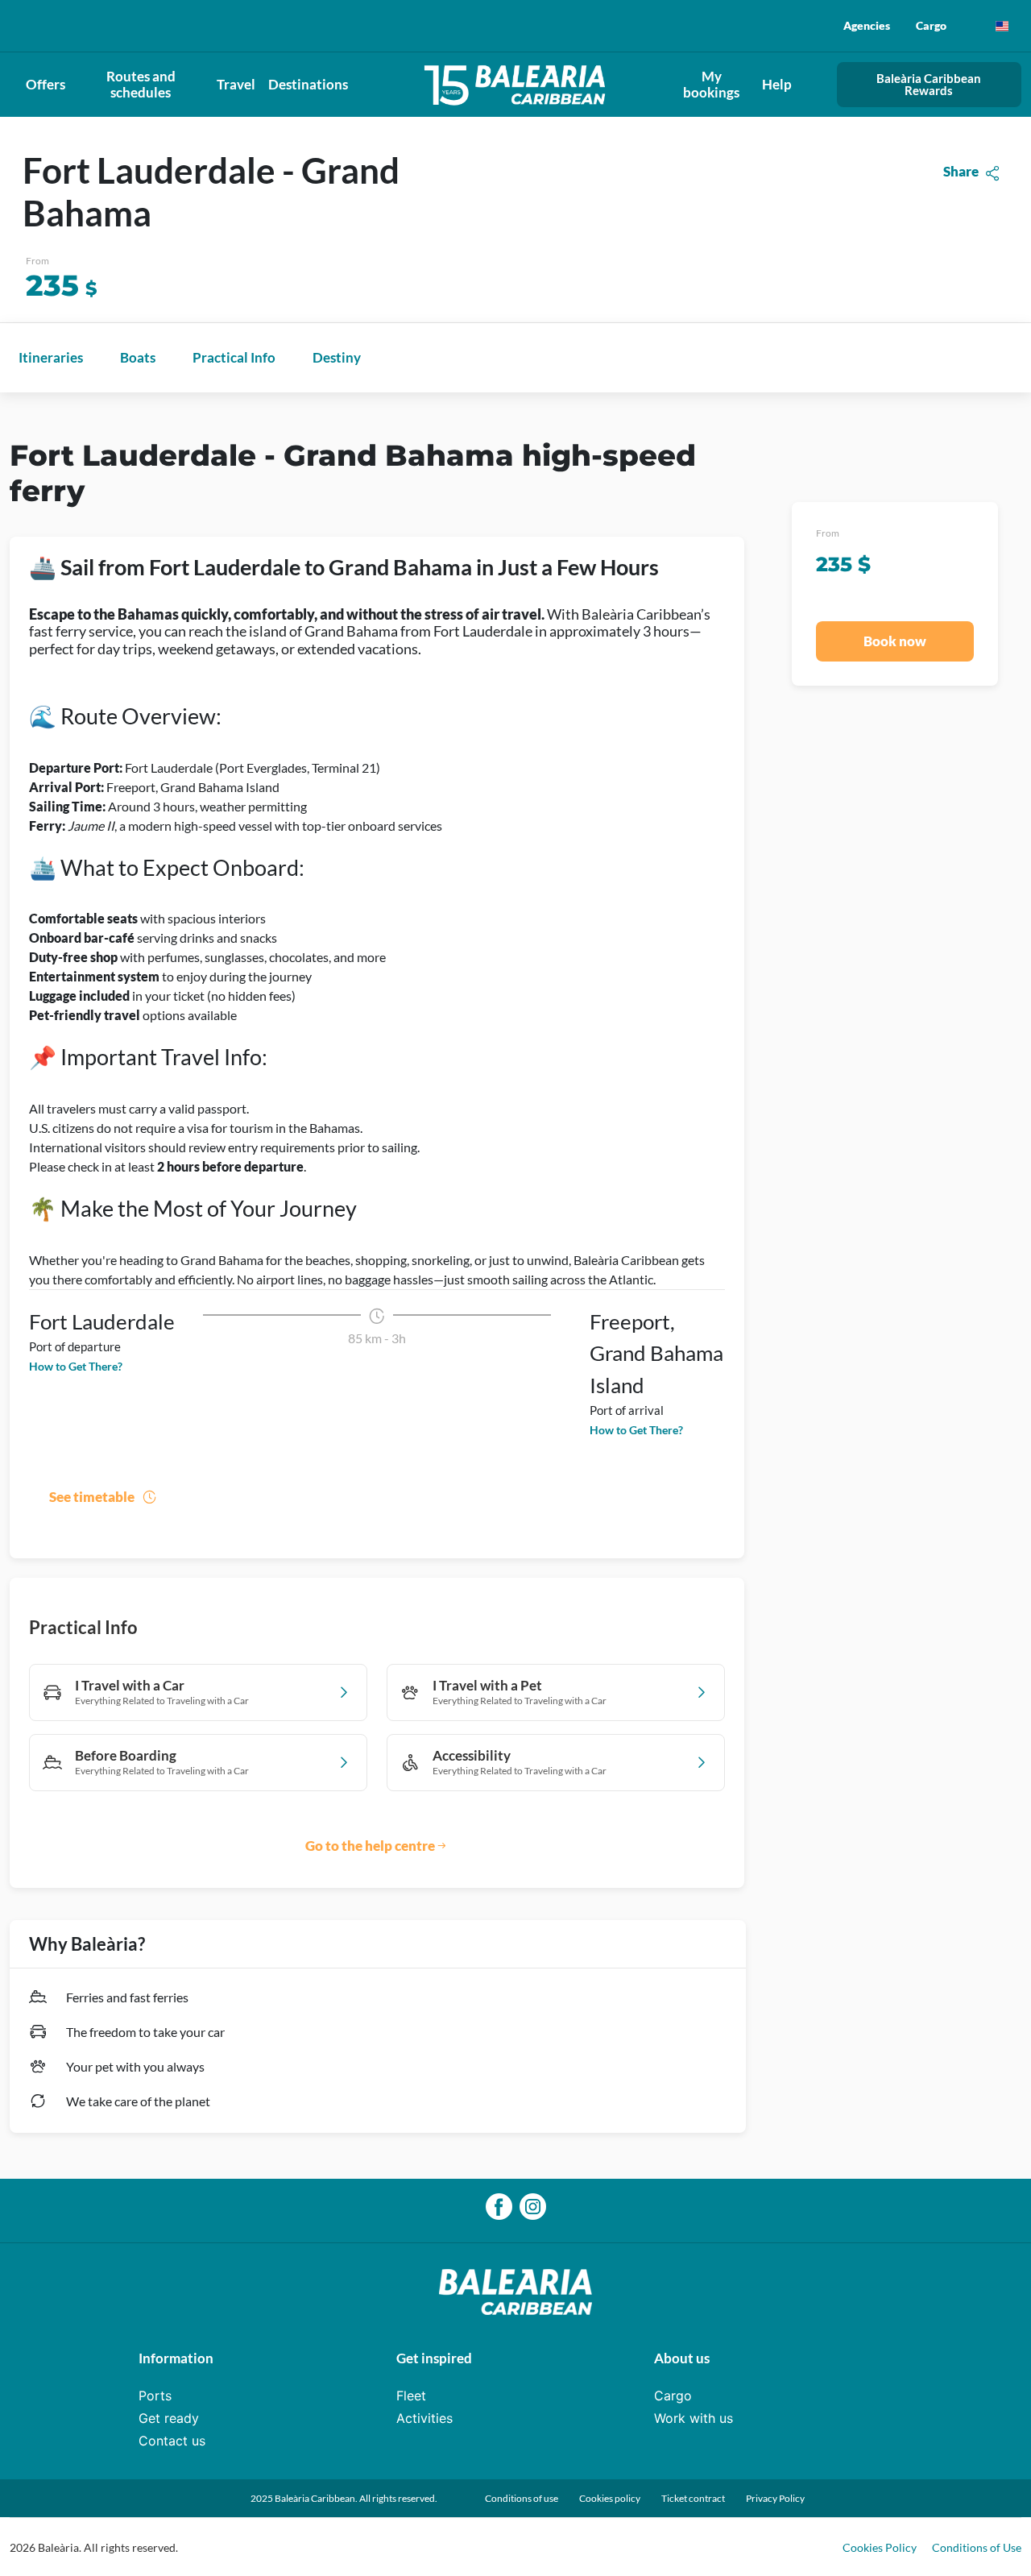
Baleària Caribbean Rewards (929, 84)
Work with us (694, 2418)
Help (777, 84)
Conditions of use (522, 2498)
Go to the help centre (370, 1846)
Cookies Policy (881, 2547)
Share (961, 171)
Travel (236, 84)
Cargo (931, 25)
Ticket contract (693, 2498)
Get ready (169, 2418)
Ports (155, 2396)
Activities (424, 2418)
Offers (46, 84)
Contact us (172, 2441)
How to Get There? (76, 1366)
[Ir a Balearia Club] (516, 84)
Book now (895, 641)
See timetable (92, 1497)
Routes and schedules (141, 84)
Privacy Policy (775, 2498)
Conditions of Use (977, 2547)
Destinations (308, 84)
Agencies (867, 25)
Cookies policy (610, 2498)
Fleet (411, 2396)
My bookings (711, 84)
